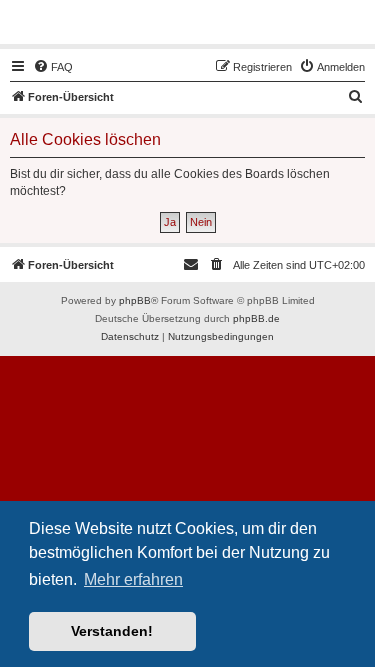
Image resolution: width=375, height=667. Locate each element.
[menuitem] (53, 67)
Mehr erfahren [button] (133, 579)
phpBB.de (256, 318)
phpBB (135, 300)
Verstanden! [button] (112, 631)
